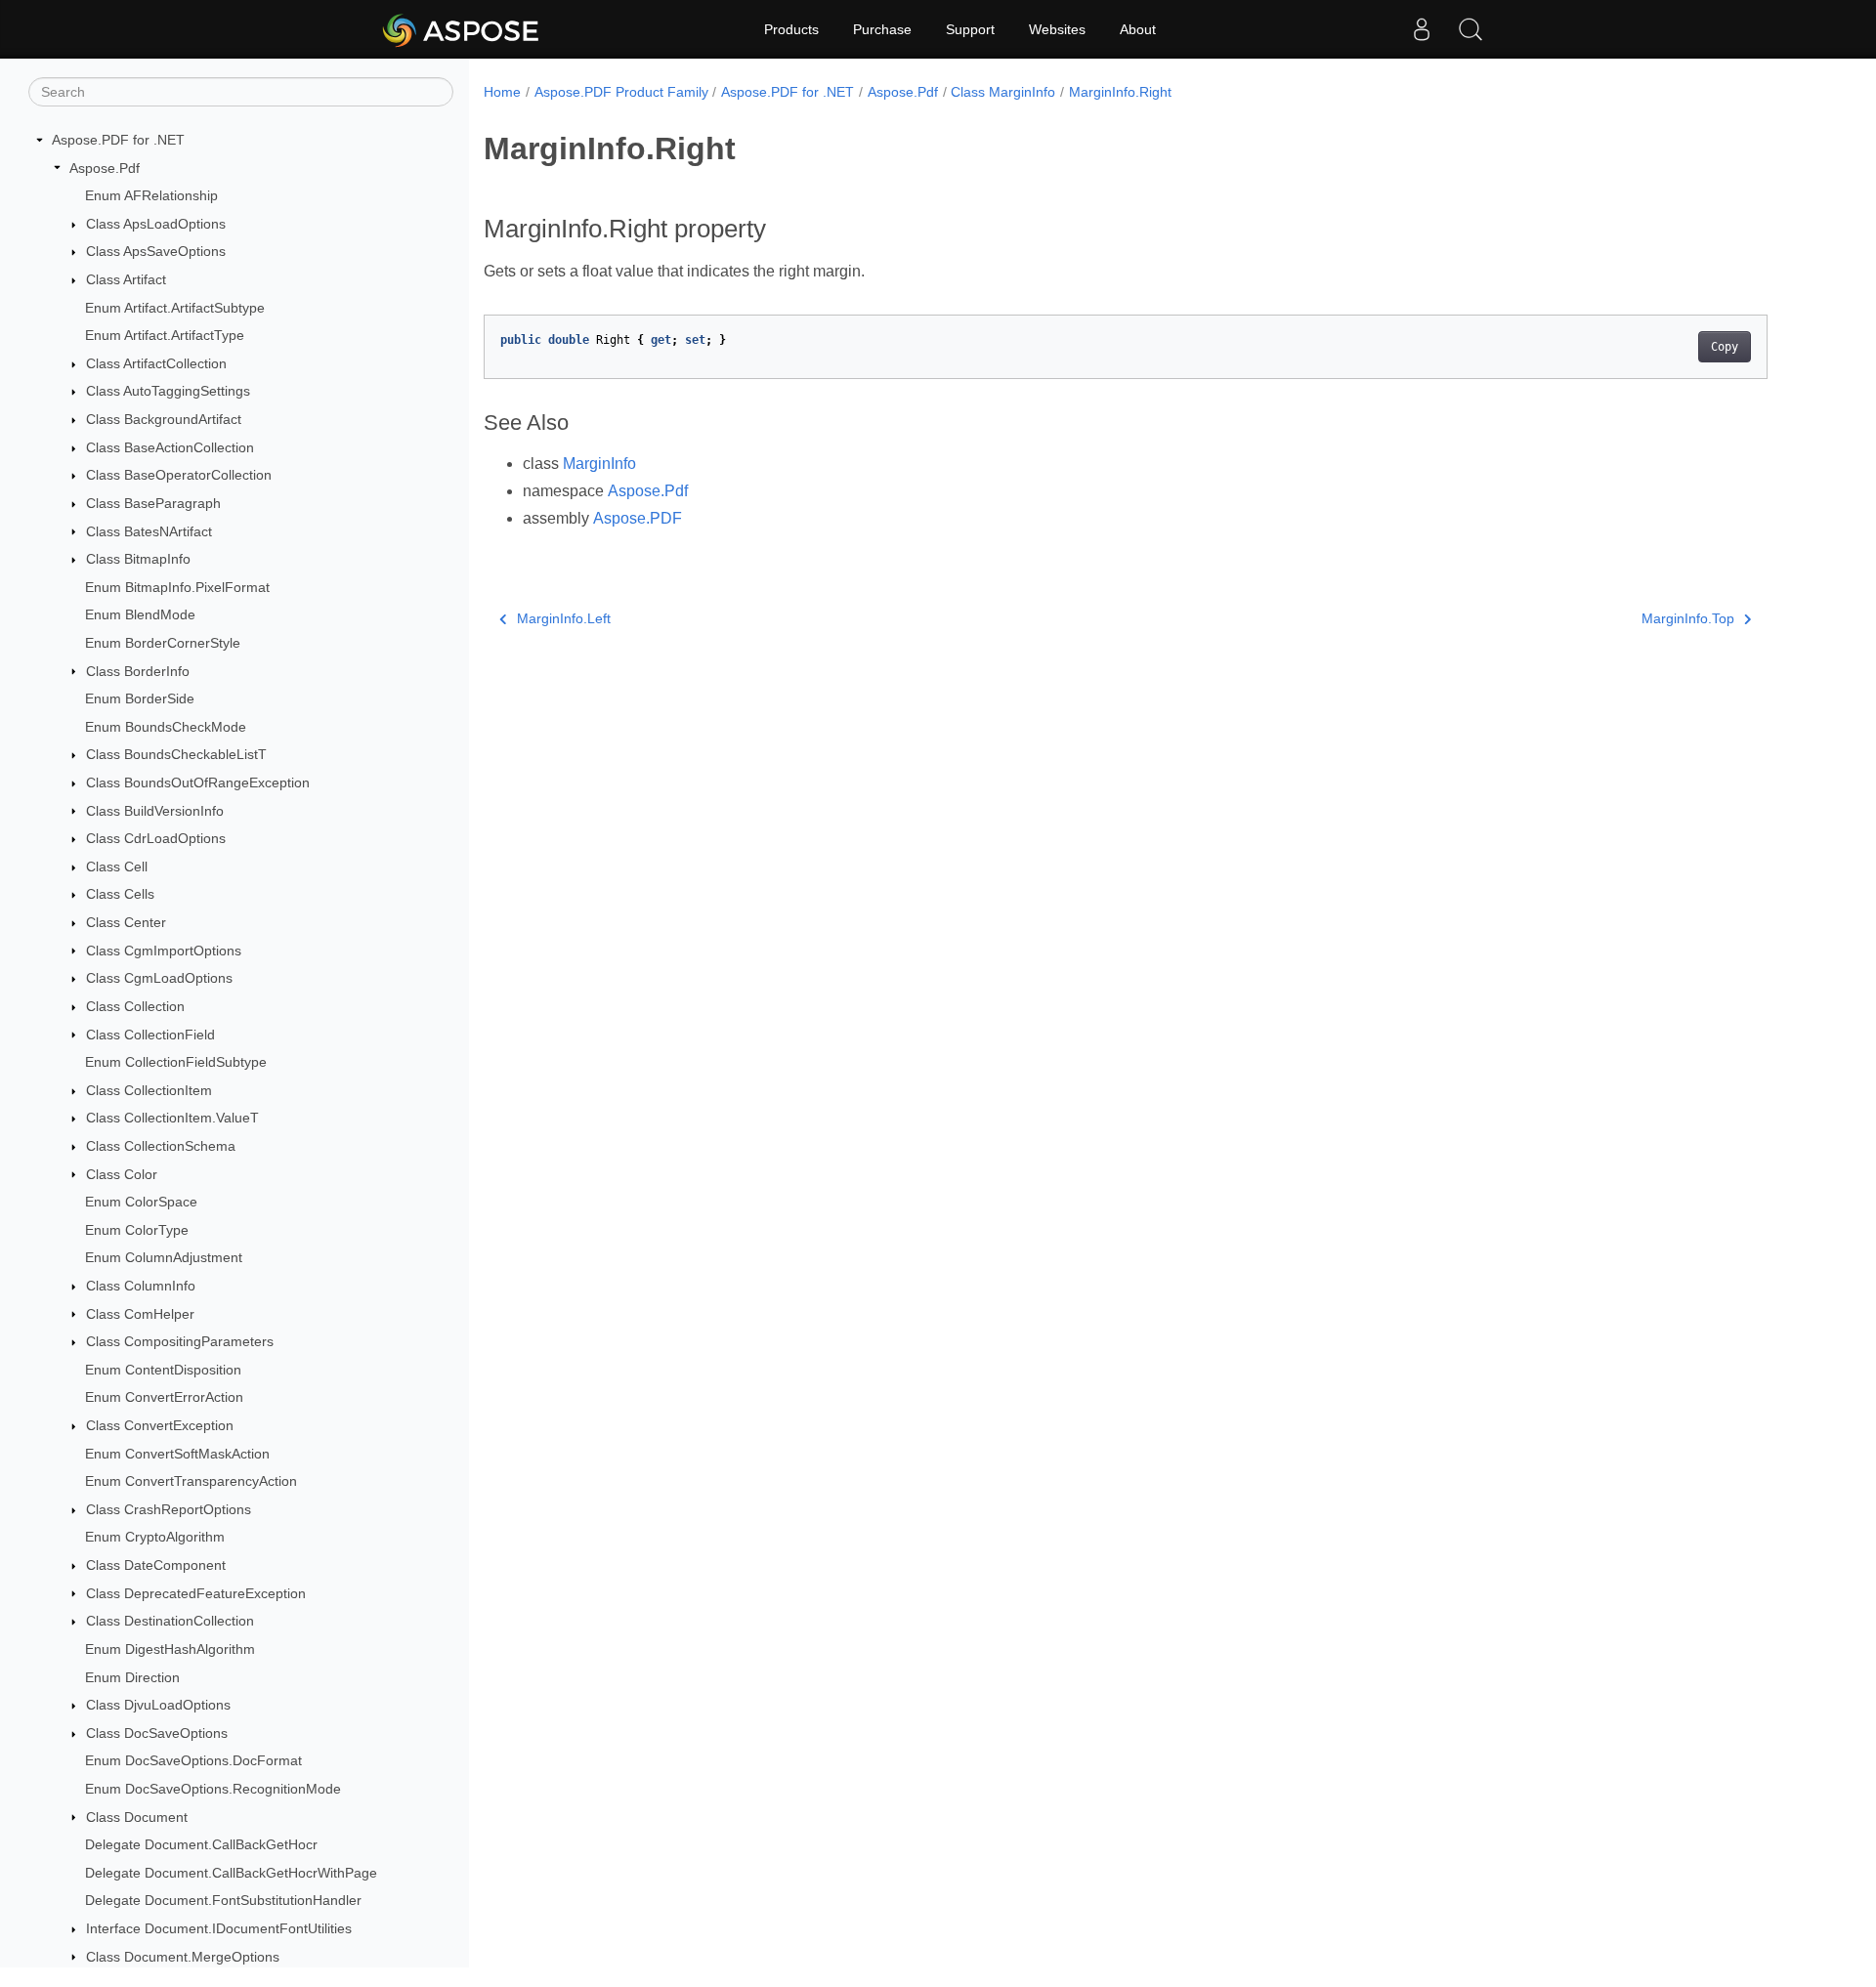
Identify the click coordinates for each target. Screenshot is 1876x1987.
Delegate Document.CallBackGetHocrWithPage (231, 1873)
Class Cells (120, 894)
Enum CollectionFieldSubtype (176, 1062)
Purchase (882, 29)
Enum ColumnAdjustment (164, 1257)
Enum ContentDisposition (163, 1370)
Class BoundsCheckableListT (176, 754)
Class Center (126, 922)
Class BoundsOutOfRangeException (198, 782)
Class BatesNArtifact (149, 531)
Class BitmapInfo (138, 559)
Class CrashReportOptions (169, 1509)
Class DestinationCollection (170, 1621)
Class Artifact (126, 279)
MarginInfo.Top (1688, 618)
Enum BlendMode (140, 614)
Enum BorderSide (140, 698)
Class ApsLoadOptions (156, 224)
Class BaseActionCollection (170, 447)
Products (791, 29)
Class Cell (117, 867)
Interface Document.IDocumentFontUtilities (219, 1928)
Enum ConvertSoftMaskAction (177, 1454)
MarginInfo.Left (564, 618)
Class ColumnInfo (141, 1286)
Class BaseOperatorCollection (179, 475)
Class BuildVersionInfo (155, 811)
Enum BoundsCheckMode (166, 727)
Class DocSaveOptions (157, 1733)
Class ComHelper (140, 1314)
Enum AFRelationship (151, 195)
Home (502, 92)
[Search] (1471, 29)
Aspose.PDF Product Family (621, 92)
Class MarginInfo (1003, 92)
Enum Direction (132, 1677)
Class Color (122, 1174)
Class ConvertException (160, 1425)
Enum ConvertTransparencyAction (191, 1481)
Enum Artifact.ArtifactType (165, 335)
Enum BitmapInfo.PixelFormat (177, 587)
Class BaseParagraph (153, 503)
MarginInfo (599, 464)
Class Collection (135, 1006)
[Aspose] (462, 29)
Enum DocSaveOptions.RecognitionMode (213, 1789)
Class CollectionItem (149, 1090)
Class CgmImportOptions (164, 951)
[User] (1422, 29)
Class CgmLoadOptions (159, 978)
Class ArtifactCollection (156, 363)
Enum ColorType (137, 1230)
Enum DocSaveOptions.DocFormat (193, 1760)
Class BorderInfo (138, 671)
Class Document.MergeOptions (183, 1957)
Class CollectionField (150, 1035)
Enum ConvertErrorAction (164, 1397)
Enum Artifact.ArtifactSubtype (175, 308)
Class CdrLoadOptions (156, 838)
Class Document (137, 1817)
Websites (1057, 29)
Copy (1725, 347)
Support (970, 29)
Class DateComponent (156, 1565)
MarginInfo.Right (1120, 92)
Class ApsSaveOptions (156, 251)
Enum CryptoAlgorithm (155, 1537)
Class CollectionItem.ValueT (172, 1118)
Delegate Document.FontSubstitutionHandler (223, 1900)
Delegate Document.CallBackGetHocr (201, 1844)
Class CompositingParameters (180, 1341)
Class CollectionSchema (161, 1146)
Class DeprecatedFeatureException (196, 1593)
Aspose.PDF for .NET (118, 140)
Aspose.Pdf (105, 168)
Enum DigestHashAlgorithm (170, 1649)
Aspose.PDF (638, 518)
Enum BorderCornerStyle (163, 643)
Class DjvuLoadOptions (158, 1705)
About (1138, 29)
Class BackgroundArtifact (164, 419)
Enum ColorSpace (141, 1202)
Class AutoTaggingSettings (168, 391)
